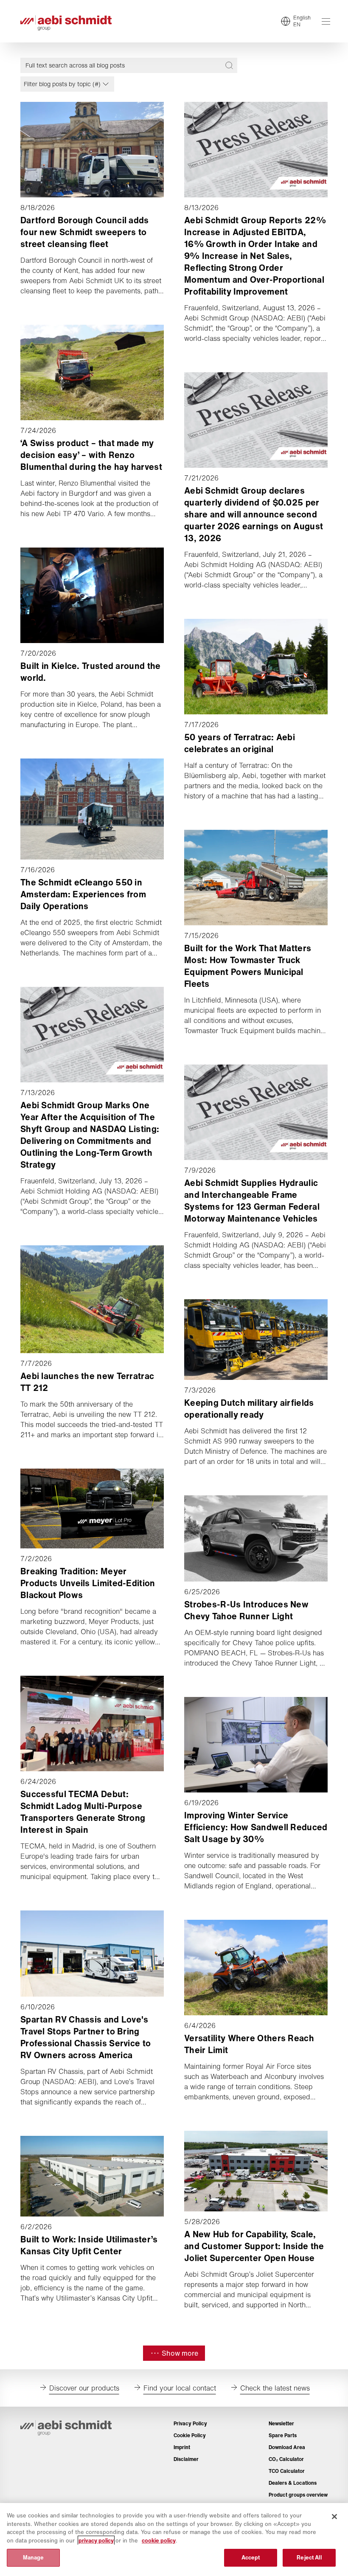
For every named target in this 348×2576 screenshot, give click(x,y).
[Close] (334, 2517)
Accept (251, 2558)
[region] (174, 2539)
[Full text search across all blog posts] (229, 65)
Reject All (309, 2558)
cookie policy (159, 2541)
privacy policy (96, 2541)
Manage (34, 2558)
